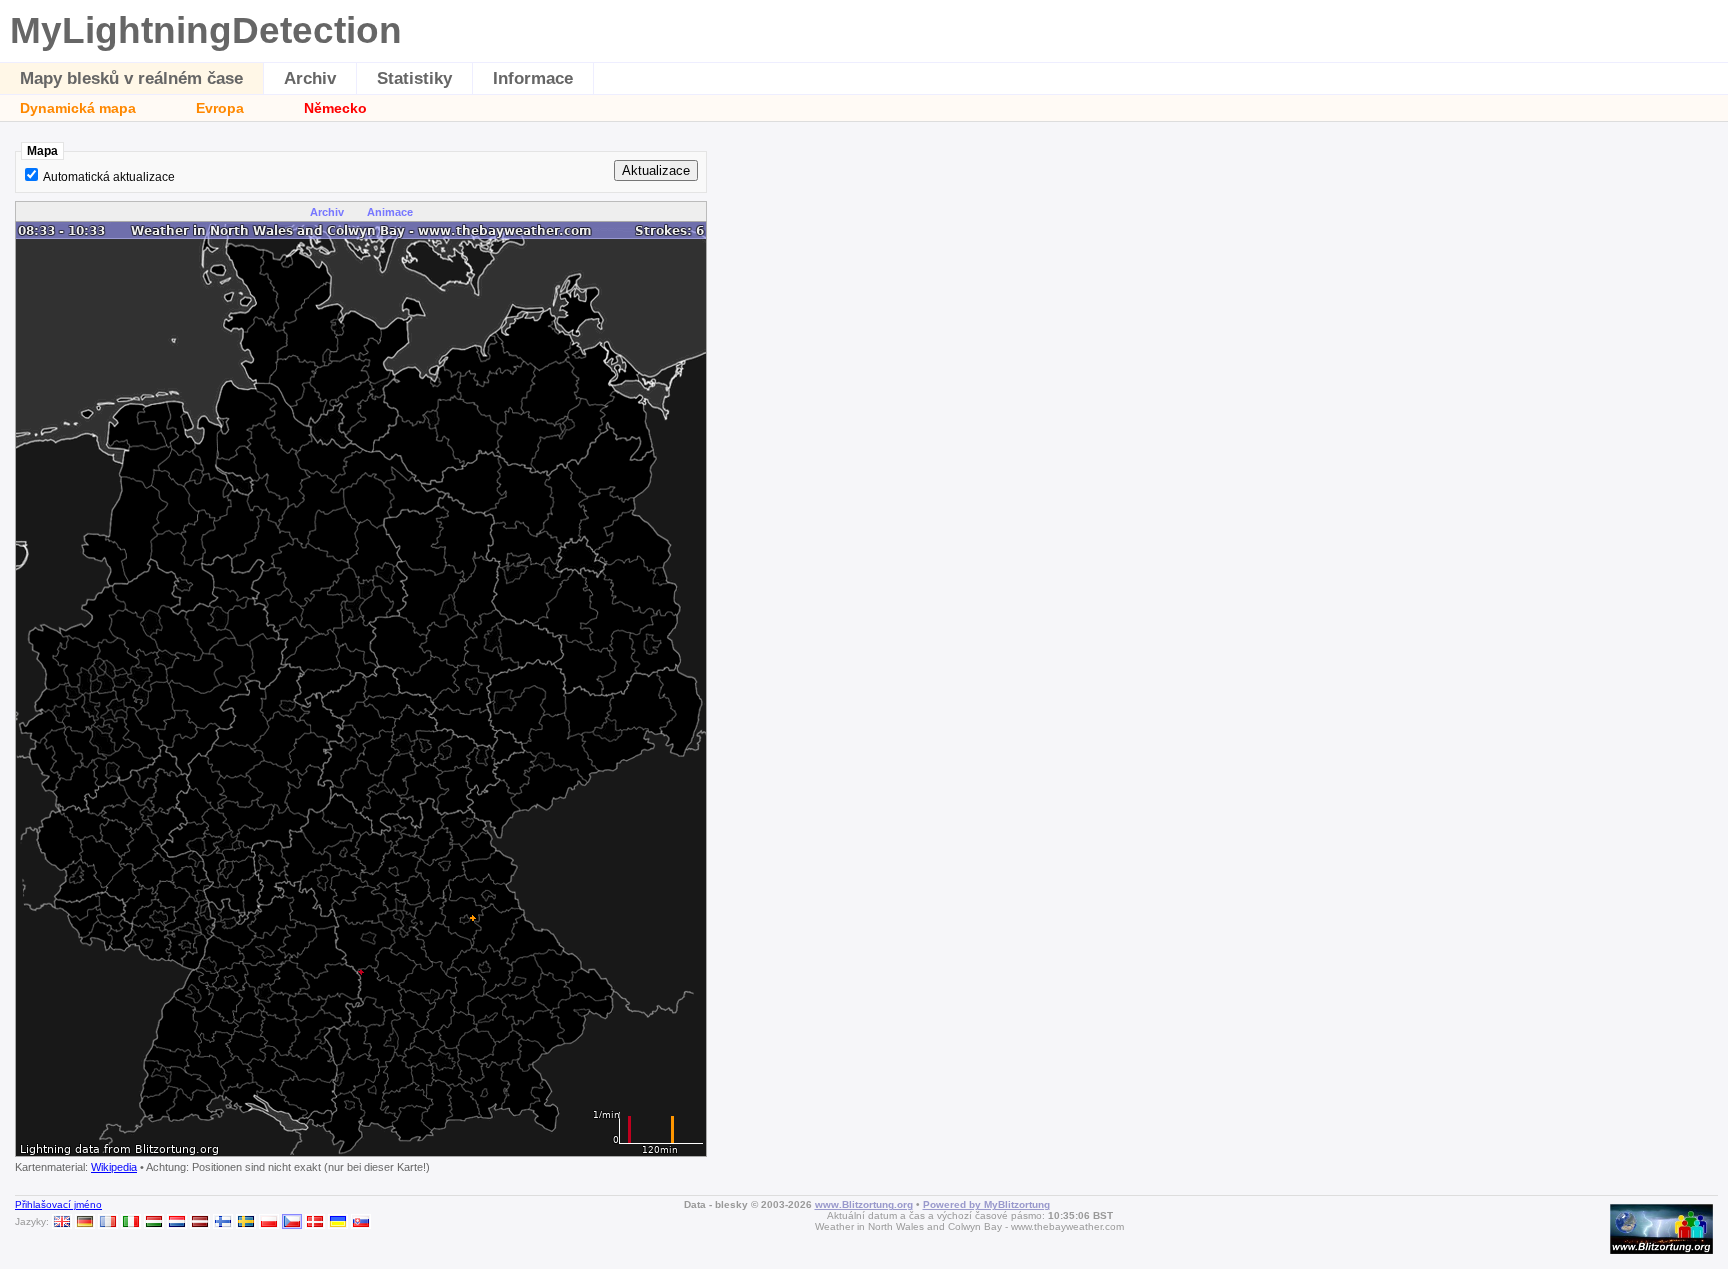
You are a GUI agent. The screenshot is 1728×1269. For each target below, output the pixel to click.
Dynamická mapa (78, 108)
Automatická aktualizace (109, 177)
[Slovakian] (361, 1221)
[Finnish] (223, 1221)
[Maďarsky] (154, 1221)
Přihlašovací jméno (58, 1204)
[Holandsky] (177, 1221)
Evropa (220, 108)
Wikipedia (114, 1167)
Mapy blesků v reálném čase (131, 78)
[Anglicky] (62, 1221)
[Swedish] (246, 1221)
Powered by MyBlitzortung (986, 1204)
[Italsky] (131, 1221)
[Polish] (269, 1221)
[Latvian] (200, 1221)
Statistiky (414, 78)
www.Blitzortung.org (864, 1204)
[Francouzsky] (108, 1221)
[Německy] (85, 1221)
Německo (335, 108)
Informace (533, 78)
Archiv (310, 78)
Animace (390, 212)
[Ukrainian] (338, 1221)
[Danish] (315, 1221)
